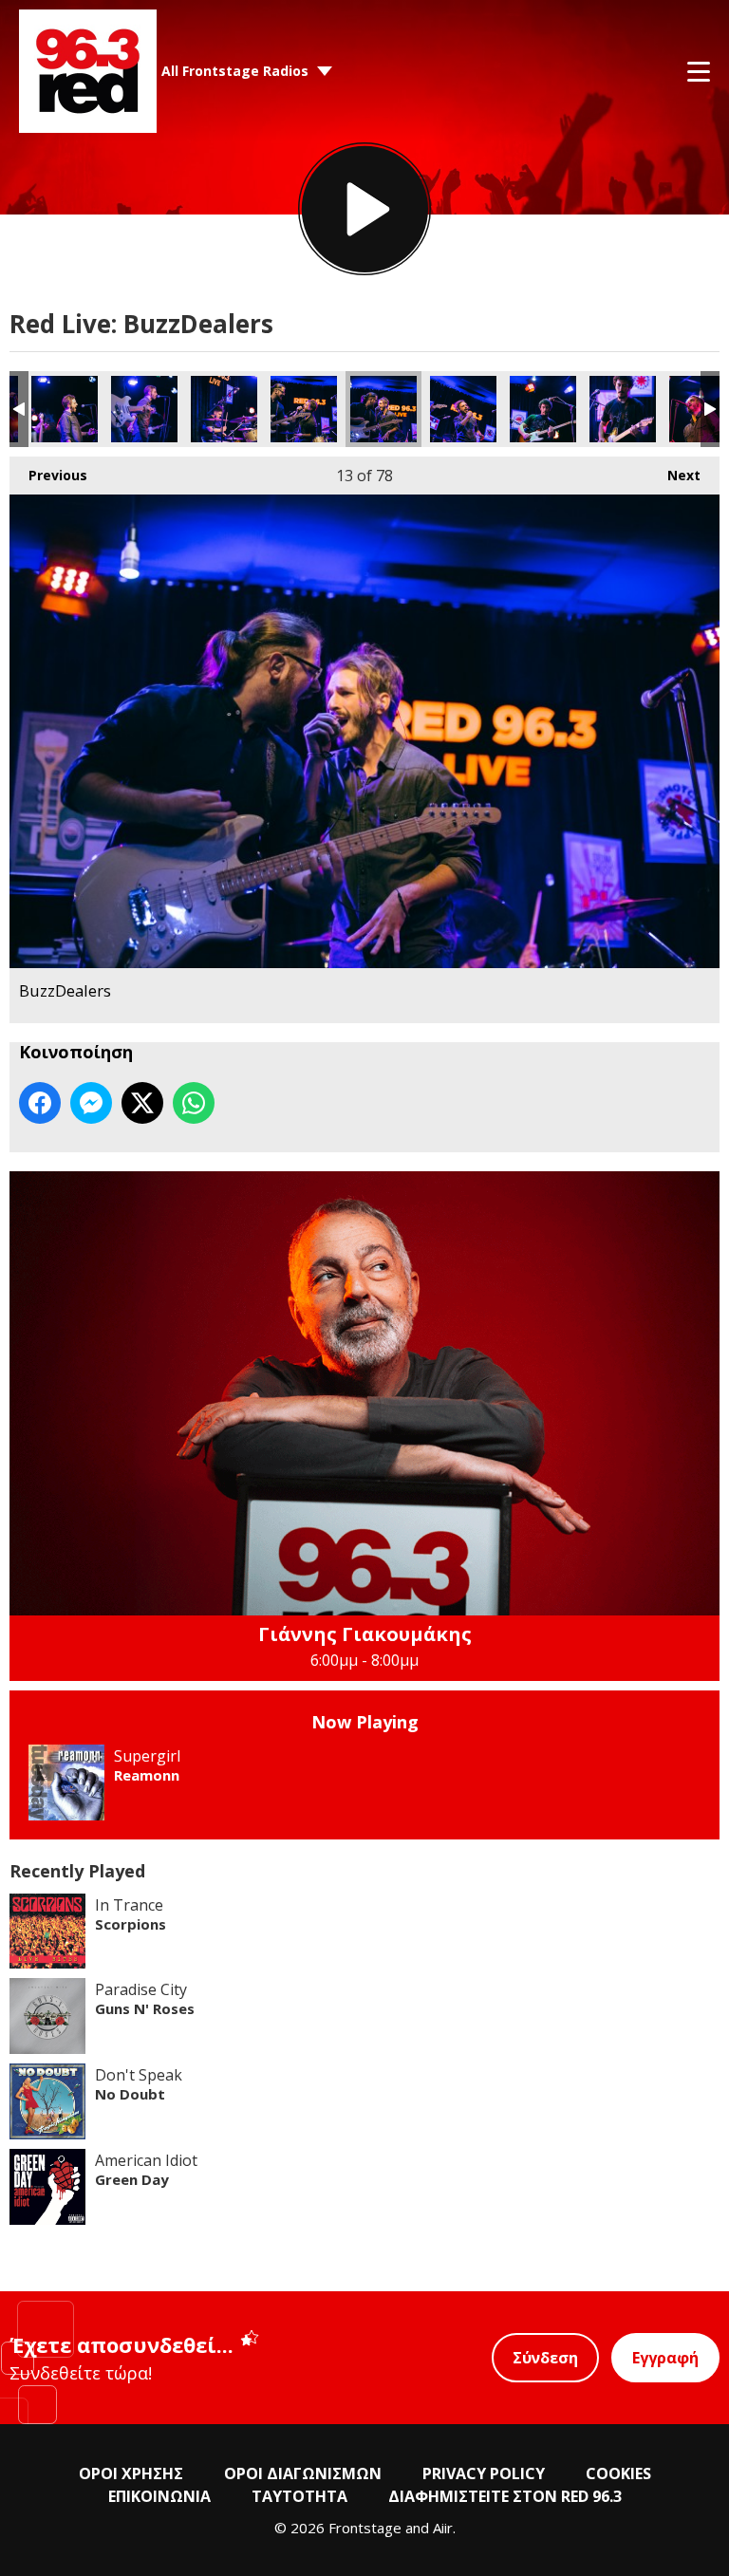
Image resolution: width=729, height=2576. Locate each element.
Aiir (443, 2528)
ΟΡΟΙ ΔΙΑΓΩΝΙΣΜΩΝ (303, 2473)
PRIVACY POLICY (484, 2473)
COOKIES (618, 2473)
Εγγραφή (665, 2358)
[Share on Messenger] (91, 1103)
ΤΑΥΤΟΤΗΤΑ (299, 2496)
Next (674, 475)
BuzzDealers (65, 409)
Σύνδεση (545, 2358)
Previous (48, 475)
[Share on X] (142, 1103)
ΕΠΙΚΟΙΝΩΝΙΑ (159, 2496)
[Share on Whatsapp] (194, 1103)
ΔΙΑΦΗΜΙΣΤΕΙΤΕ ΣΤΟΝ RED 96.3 (505, 2496)
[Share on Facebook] (40, 1103)
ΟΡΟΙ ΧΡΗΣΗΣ (131, 2473)
